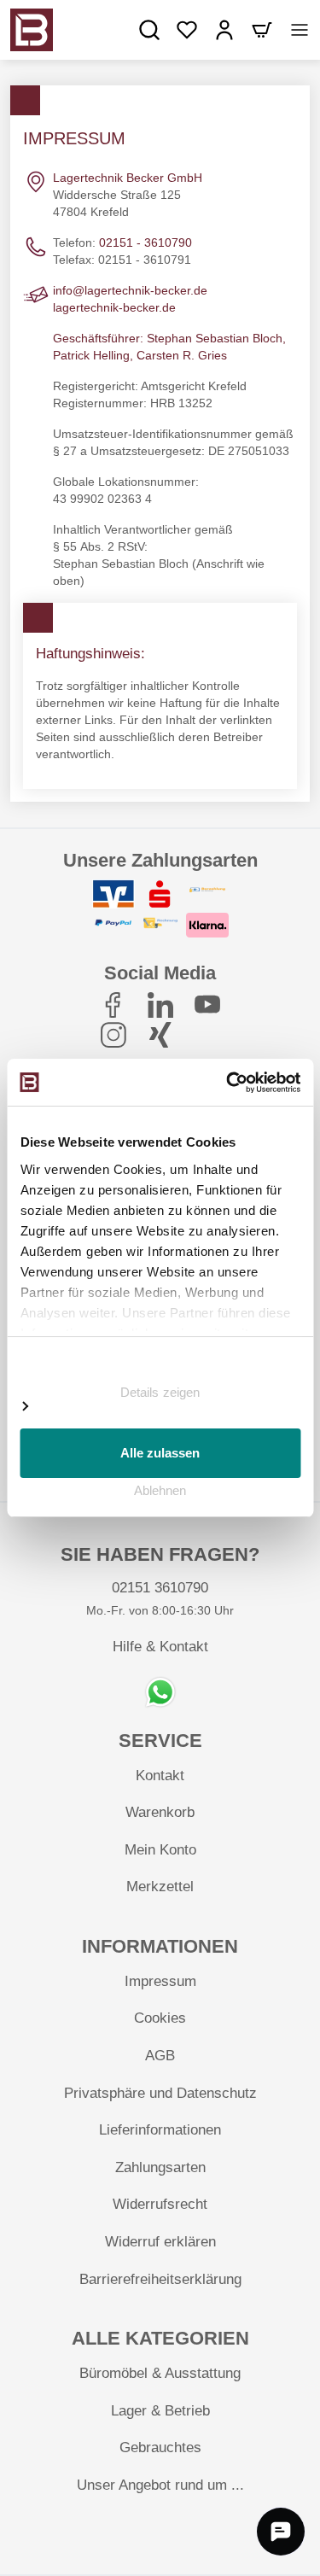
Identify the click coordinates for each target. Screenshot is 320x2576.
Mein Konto (160, 1850)
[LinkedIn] (160, 1005)
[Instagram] (113, 1035)
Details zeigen (160, 1392)
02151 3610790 (160, 1588)
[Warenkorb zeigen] (262, 30)
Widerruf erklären (160, 2242)
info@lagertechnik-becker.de (130, 290)
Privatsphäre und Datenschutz (160, 2093)
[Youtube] (207, 1005)
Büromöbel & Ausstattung (160, 2373)
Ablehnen (160, 1490)
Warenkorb (160, 1812)
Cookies (160, 2018)
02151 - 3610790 (145, 242)
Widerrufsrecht (160, 2204)
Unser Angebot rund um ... (160, 2485)
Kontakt (160, 1776)
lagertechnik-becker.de (114, 307)
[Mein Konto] (224, 30)
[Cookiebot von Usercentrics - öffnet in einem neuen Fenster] (228, 1083)
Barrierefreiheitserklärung (160, 2279)
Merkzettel (160, 1887)
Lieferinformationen (160, 2130)
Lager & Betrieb (160, 2411)
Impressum (160, 1981)
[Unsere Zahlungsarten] (160, 911)
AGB (160, 2056)
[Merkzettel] (187, 30)
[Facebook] (113, 1005)
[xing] (160, 1035)
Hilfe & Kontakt (160, 1647)
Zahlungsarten (160, 2167)
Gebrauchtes (160, 2447)
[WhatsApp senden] (160, 1692)
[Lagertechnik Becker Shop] (32, 30)
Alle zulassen (160, 1453)
